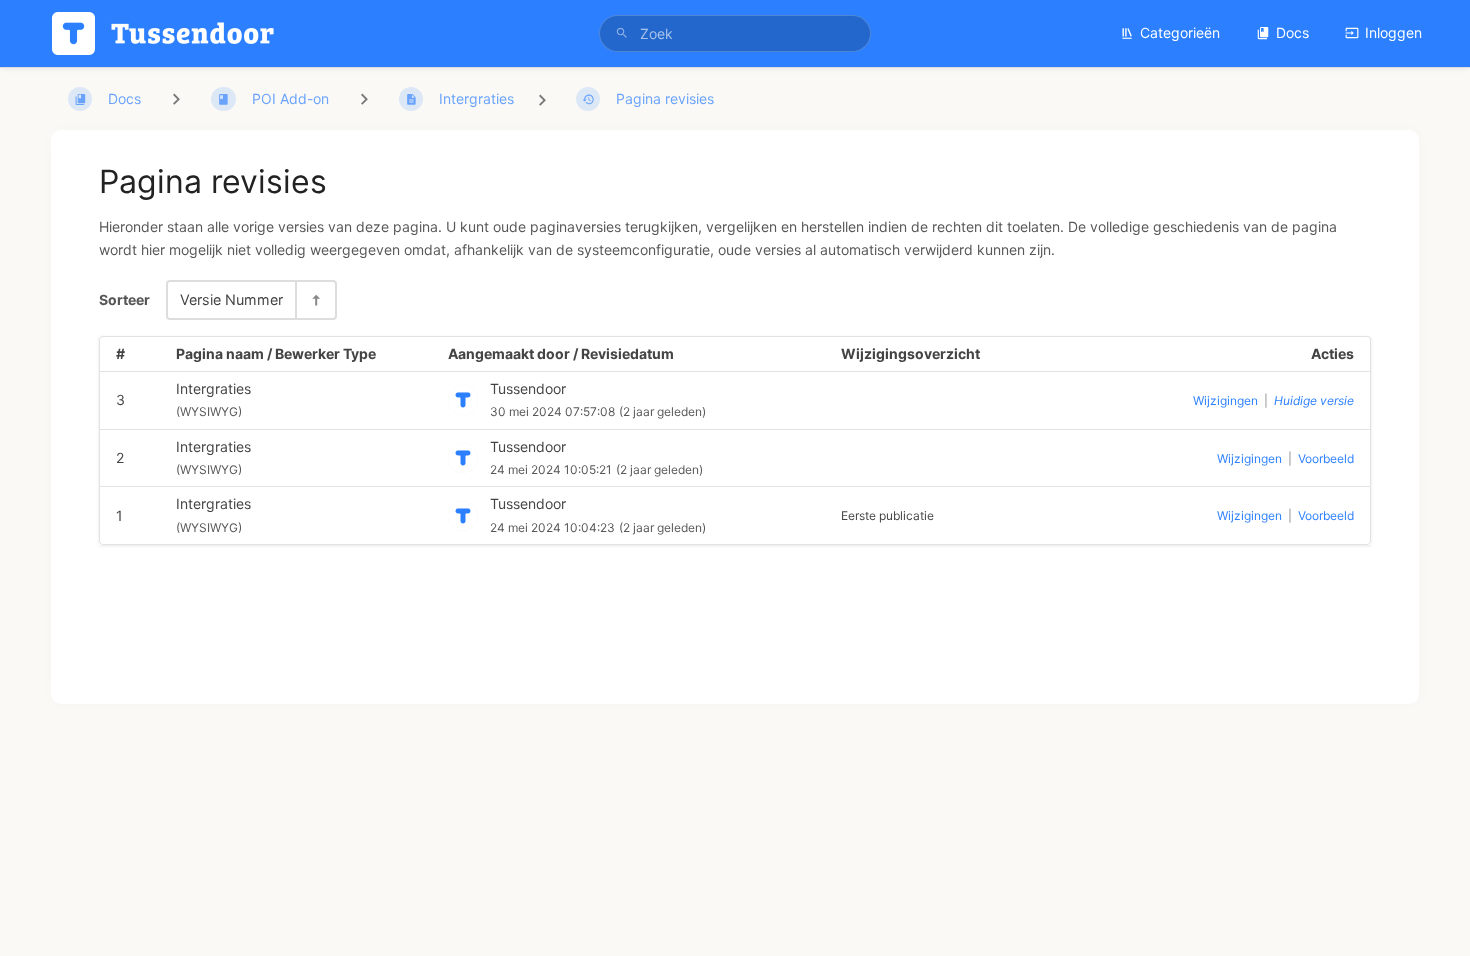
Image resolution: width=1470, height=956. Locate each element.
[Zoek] (622, 33)
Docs (1292, 32)
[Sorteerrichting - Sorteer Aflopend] (315, 299)
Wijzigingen (1225, 400)
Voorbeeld (1326, 458)
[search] (735, 33)
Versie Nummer (231, 299)
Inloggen (1393, 32)
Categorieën (1180, 32)
